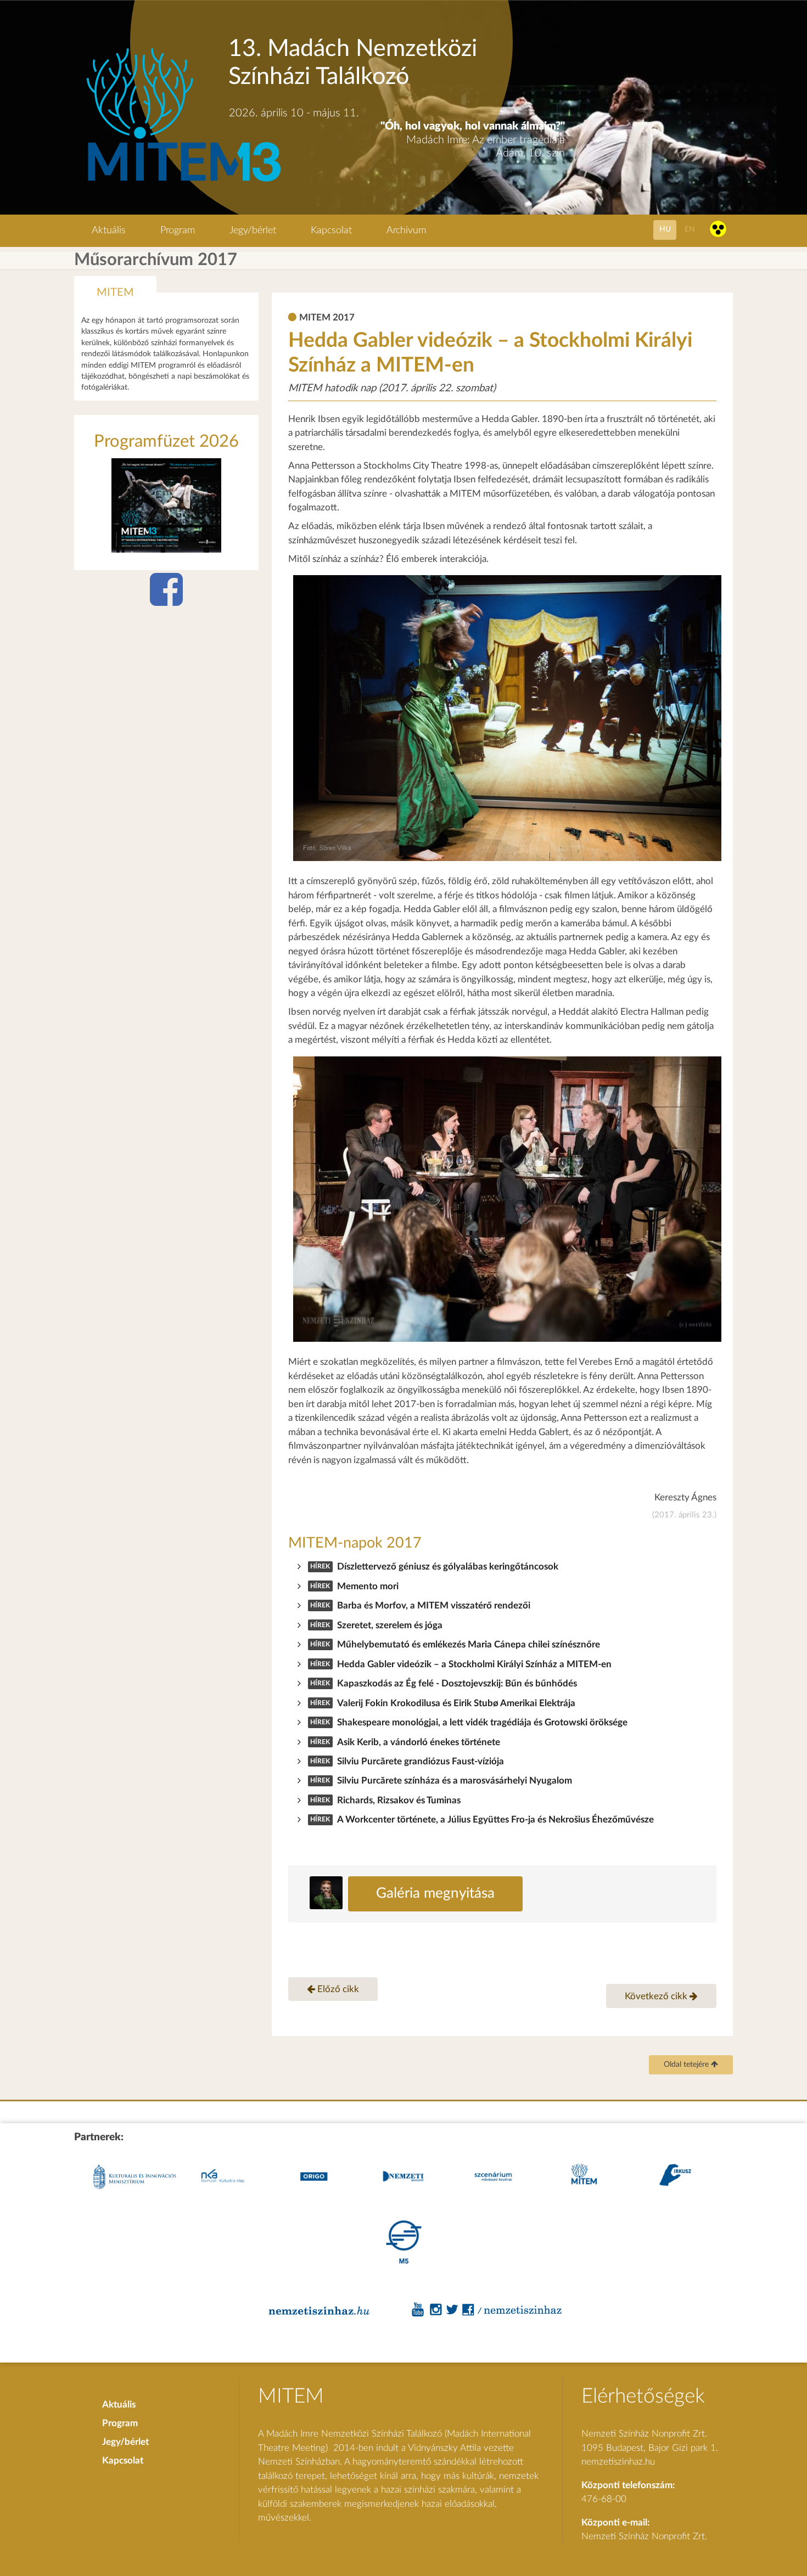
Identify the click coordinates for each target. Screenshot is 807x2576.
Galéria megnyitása (435, 1893)
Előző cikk (337, 1989)
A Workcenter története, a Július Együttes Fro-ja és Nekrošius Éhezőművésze (495, 1819)
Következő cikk (657, 1996)
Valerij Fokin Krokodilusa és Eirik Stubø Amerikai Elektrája (456, 1703)
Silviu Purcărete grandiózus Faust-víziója (421, 1761)
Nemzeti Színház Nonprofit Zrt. (644, 2536)
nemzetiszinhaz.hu (618, 2462)
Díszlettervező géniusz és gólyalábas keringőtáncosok (448, 1567)
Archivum (406, 230)
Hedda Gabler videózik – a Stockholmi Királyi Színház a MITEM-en (474, 1664)
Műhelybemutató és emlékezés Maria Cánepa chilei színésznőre (469, 1644)
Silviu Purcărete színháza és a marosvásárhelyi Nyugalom (455, 1781)
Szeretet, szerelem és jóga (390, 1625)
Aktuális (109, 230)
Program (178, 230)
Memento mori (368, 1586)
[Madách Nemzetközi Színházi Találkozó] (182, 183)
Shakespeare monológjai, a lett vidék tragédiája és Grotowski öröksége (482, 1722)
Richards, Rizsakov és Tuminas (399, 1800)
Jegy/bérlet (253, 230)
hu (665, 229)
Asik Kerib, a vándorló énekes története (419, 1742)
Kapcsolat (331, 230)
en (690, 229)
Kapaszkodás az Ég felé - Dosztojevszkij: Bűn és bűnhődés (457, 1683)
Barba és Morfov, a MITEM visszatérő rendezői (434, 1605)
